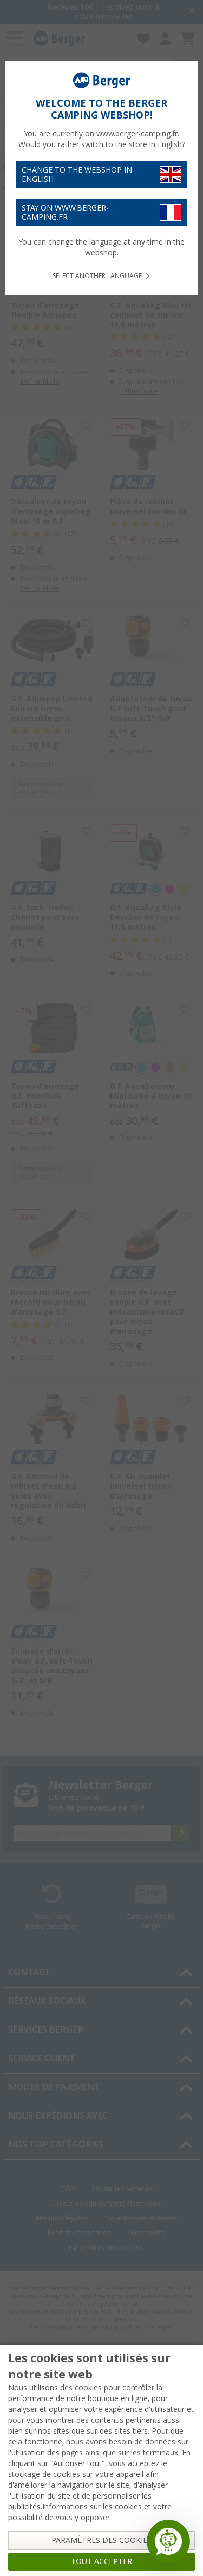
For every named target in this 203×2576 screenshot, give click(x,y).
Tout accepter (101, 2561)
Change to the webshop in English (77, 175)
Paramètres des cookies (101, 2540)
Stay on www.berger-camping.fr (65, 212)
